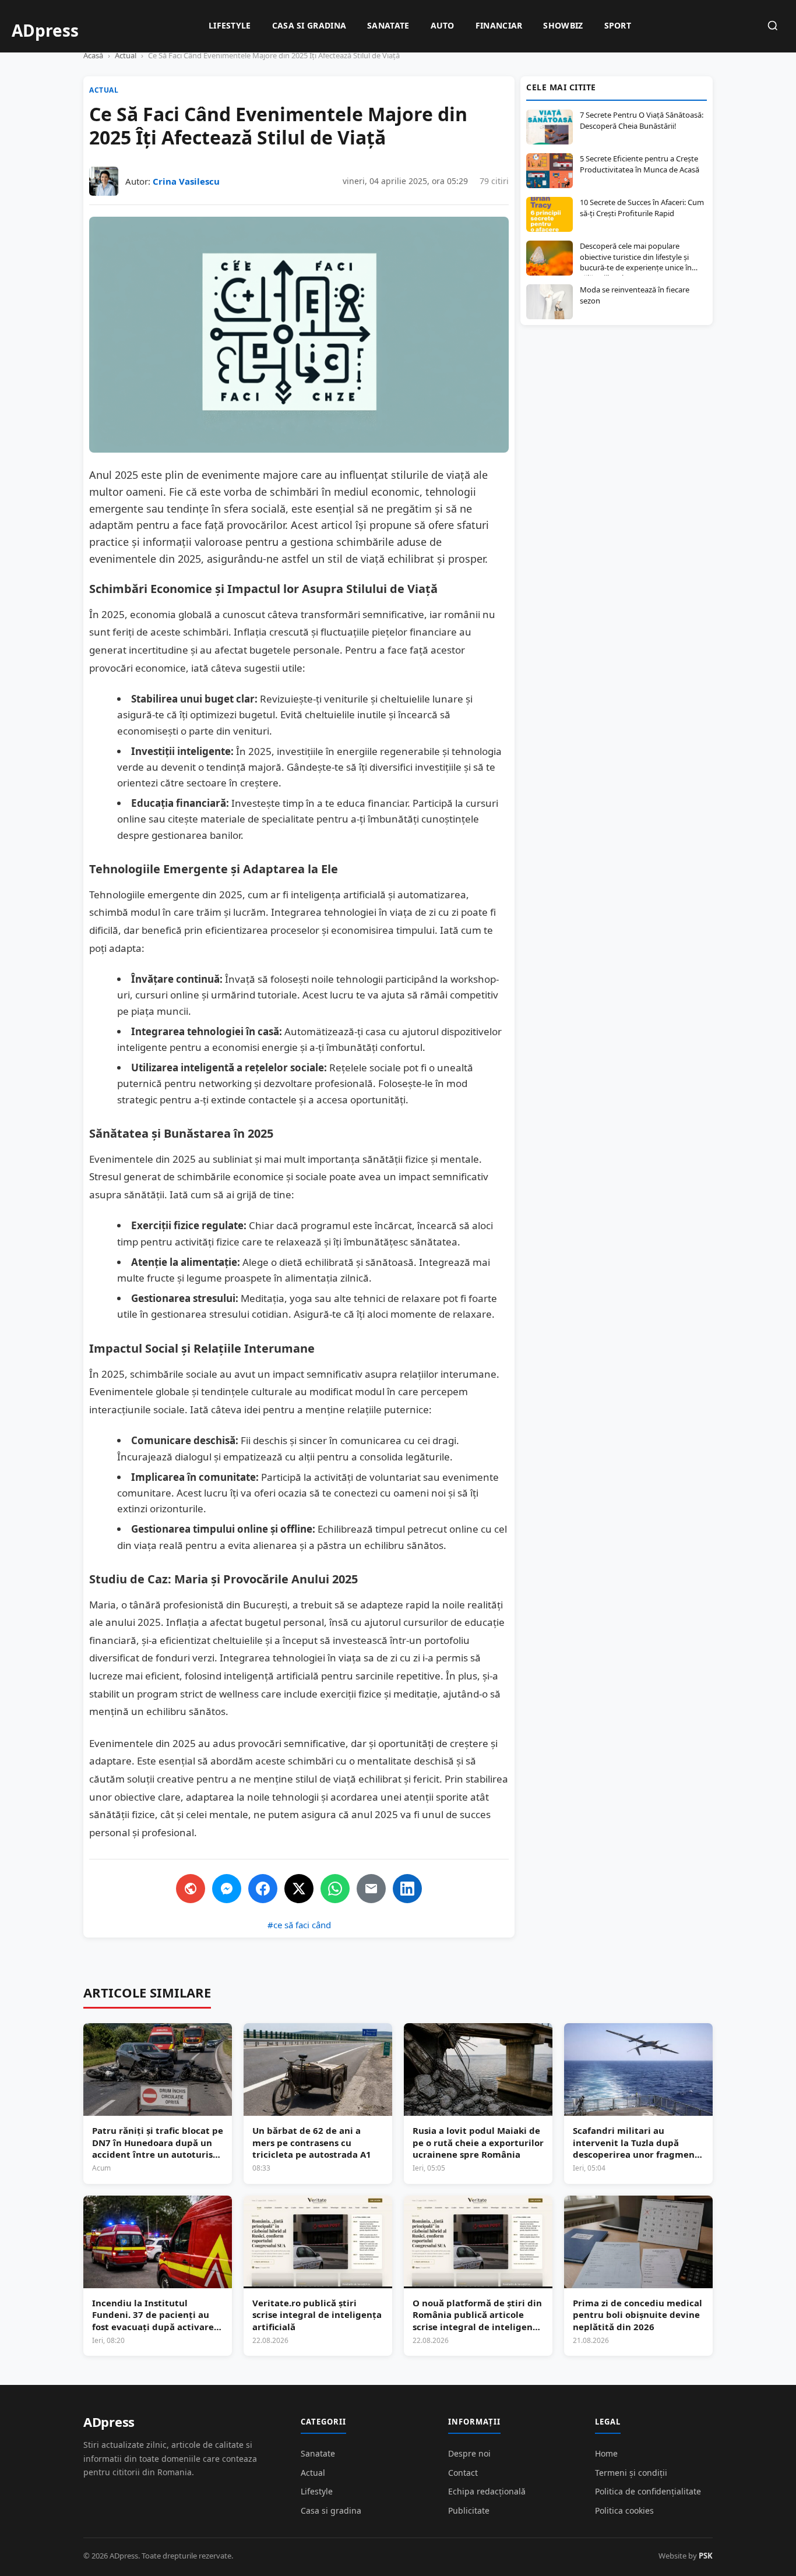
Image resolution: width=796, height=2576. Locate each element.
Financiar (499, 25)
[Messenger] (227, 1889)
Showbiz (563, 25)
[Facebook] (263, 1889)
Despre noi (469, 2453)
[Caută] (773, 27)
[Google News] (191, 1889)
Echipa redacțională (487, 2491)
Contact (463, 2473)
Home (606, 2453)
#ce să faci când (299, 1925)
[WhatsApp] (335, 1889)
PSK (706, 2556)
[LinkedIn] (407, 1889)
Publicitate (469, 2510)
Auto (443, 25)
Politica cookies (624, 2510)
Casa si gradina (309, 25)
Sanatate (388, 25)
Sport (618, 25)
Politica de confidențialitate (648, 2491)
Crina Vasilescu (186, 181)
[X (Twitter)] (299, 1889)
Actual (126, 55)
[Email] (371, 1889)
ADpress (109, 2422)
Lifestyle (230, 25)
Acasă (93, 55)
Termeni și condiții (631, 2473)
